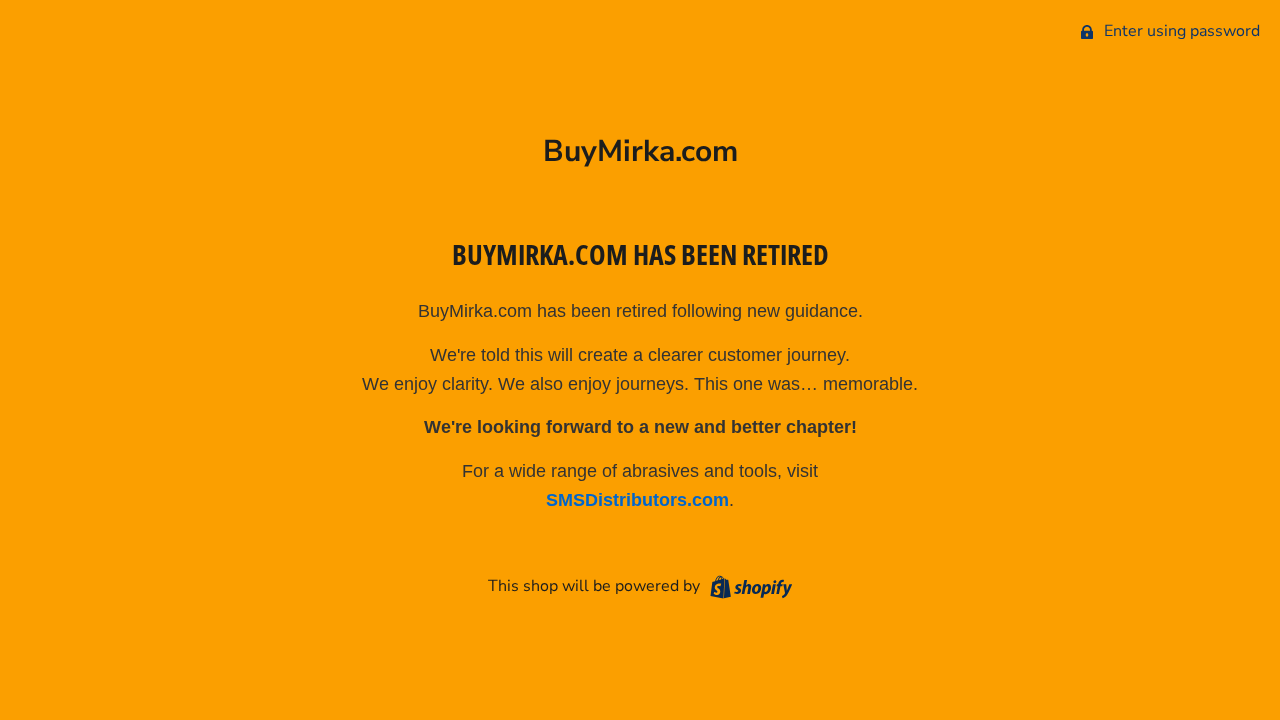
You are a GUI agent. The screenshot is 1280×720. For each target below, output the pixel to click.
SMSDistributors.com (637, 500)
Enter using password (1180, 31)
